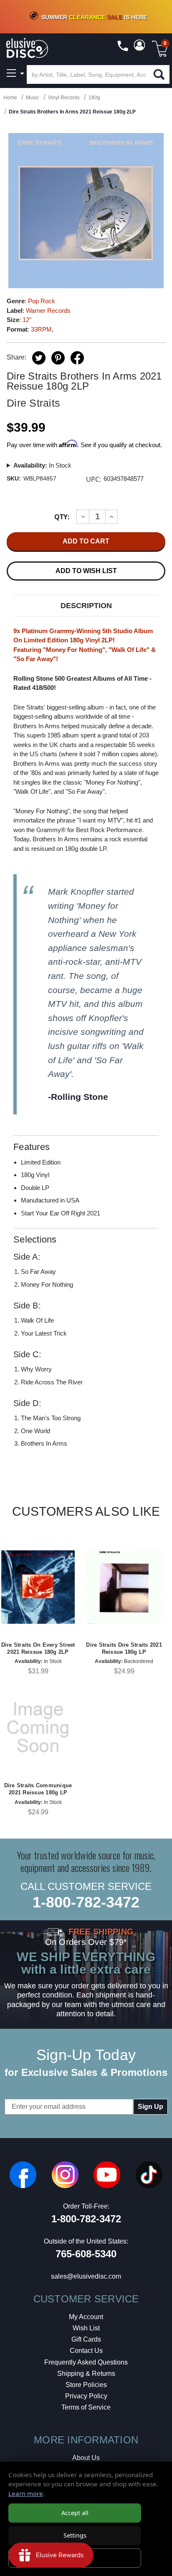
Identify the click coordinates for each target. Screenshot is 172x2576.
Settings (75, 2535)
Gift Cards (86, 2339)
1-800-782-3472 (86, 1902)
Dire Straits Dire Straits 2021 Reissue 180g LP (124, 1648)
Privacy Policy (86, 2396)
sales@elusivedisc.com (86, 2276)
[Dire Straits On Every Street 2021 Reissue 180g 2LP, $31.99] (38, 1587)
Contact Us (86, 2351)
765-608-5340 (86, 2254)
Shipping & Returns (86, 2373)
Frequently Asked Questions (86, 2362)
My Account (86, 2317)
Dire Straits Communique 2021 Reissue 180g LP (38, 1789)
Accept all (75, 2513)
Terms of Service (86, 2407)
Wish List (86, 2328)
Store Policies (86, 2385)
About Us (86, 2458)
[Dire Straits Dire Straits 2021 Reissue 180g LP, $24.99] (124, 1587)
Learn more (26, 2493)
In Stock (42, 465)
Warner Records (48, 311)
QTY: (62, 517)
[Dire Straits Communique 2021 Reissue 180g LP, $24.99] (38, 1728)
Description (86, 606)
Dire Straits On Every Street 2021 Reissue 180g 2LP (38, 1648)
